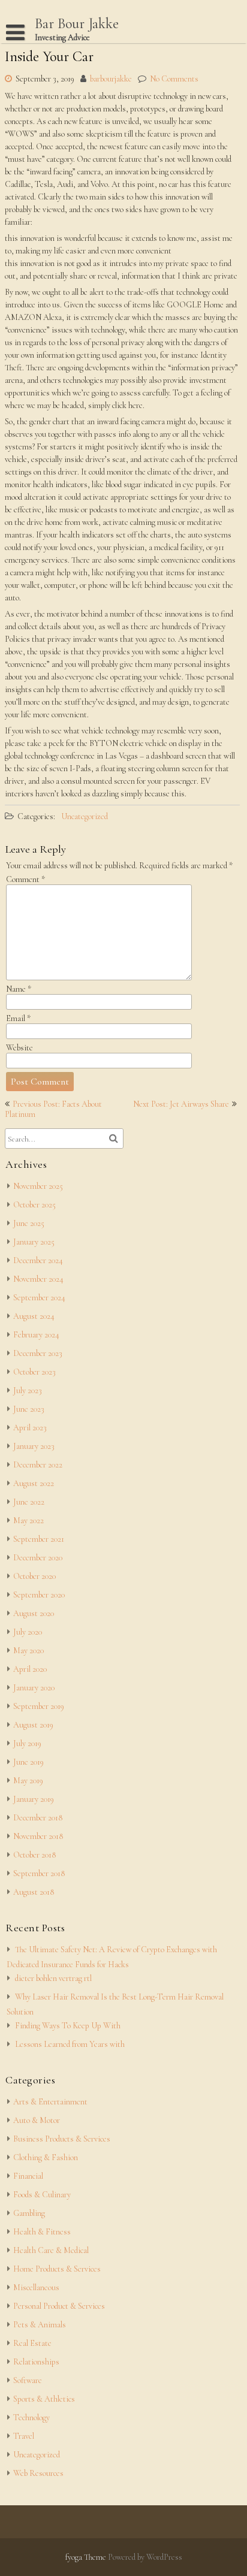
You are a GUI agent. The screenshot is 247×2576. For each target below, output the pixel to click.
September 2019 (39, 1706)
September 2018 (39, 1873)
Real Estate (32, 2343)
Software (28, 2380)
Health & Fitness (42, 2232)
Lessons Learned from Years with (70, 2044)
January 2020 (34, 1688)
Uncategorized (85, 816)
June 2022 (29, 1502)
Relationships (36, 2362)
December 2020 (38, 1558)
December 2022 (38, 1465)
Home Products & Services (57, 2269)
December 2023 (38, 1353)
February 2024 (36, 1335)
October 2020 (34, 1576)
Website (19, 1048)
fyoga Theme (87, 2557)
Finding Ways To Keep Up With (68, 2026)
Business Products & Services (62, 2139)
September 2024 (39, 1298)
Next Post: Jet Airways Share (181, 1104)
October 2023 (34, 1372)
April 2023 (30, 1428)
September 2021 (39, 1539)
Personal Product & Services (59, 2306)
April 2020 (30, 1669)
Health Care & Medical (51, 2250)
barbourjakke (111, 79)
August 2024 (34, 1316)
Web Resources (38, 2473)
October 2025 (34, 1205)
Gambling (29, 2213)
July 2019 (27, 1743)
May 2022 (28, 1520)
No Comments (174, 79)
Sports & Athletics (44, 2399)
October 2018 (34, 1855)
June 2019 (28, 1762)
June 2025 (29, 1223)
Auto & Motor (37, 2120)
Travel (24, 2436)
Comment (25, 879)
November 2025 (38, 1186)
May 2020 (28, 1651)
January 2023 (34, 1446)
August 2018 (34, 1892)
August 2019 (33, 1725)
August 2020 (34, 1613)
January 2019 (34, 1799)
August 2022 (34, 1483)
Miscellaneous (36, 2287)
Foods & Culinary (42, 2195)
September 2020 (39, 1595)
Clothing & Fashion (46, 2157)
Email (18, 1018)
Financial (28, 2176)
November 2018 (38, 1836)
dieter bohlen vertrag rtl (53, 1978)
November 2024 (38, 1279)
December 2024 (38, 1260)
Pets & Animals (40, 2325)
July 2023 (28, 1390)
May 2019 (28, 1781)
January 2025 (34, 1242)
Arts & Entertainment (50, 2102)
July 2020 (28, 1632)
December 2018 (38, 1818)
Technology (31, 2418)
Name (19, 989)
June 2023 (29, 1409)
